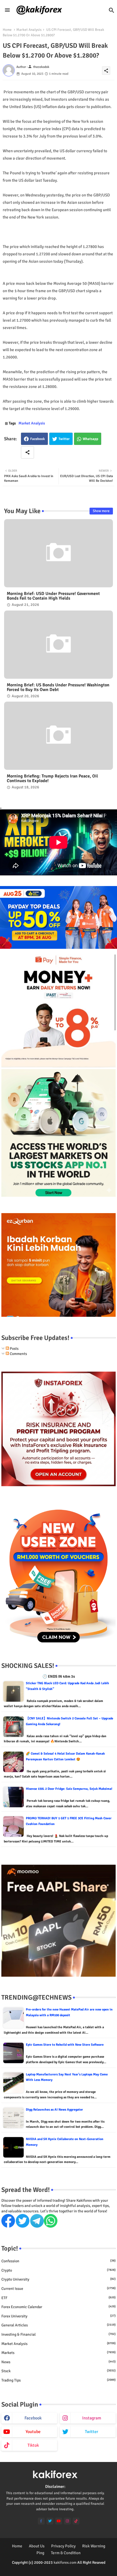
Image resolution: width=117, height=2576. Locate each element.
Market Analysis (29, 30)
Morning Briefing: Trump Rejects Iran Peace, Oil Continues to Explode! (52, 779)
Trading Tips (59, 2380)
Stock (59, 2371)
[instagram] (67, 2521)
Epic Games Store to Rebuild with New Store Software (65, 2045)
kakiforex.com (65, 2562)
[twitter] (50, 2521)
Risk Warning (94, 2546)
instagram (92, 2418)
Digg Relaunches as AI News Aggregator (54, 2110)
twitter (92, 2432)
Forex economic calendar (59, 2307)
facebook (33, 2418)
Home (7, 30)
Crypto (59, 2270)
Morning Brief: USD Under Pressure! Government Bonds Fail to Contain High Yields (53, 596)
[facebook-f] (41, 2521)
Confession (59, 2261)
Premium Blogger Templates (46, 2568)
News (59, 2362)
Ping (40, 2553)
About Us (37, 2546)
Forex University (59, 2316)
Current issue (59, 2289)
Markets (59, 2353)
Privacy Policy (63, 2546)
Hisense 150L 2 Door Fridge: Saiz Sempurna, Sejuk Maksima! (69, 1789)
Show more (101, 511)
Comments (18, 1354)
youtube (33, 2432)
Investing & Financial (59, 2334)
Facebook (38, 439)
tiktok (33, 2445)
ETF (59, 2298)
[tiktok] (76, 2521)
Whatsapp (90, 439)
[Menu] (7, 10)
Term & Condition (66, 2553)
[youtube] (59, 2521)
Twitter (64, 439)
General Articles (59, 2325)
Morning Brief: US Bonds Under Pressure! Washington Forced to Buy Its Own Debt (58, 687)
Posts (14, 1349)
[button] (112, 10)
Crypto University (59, 2279)
